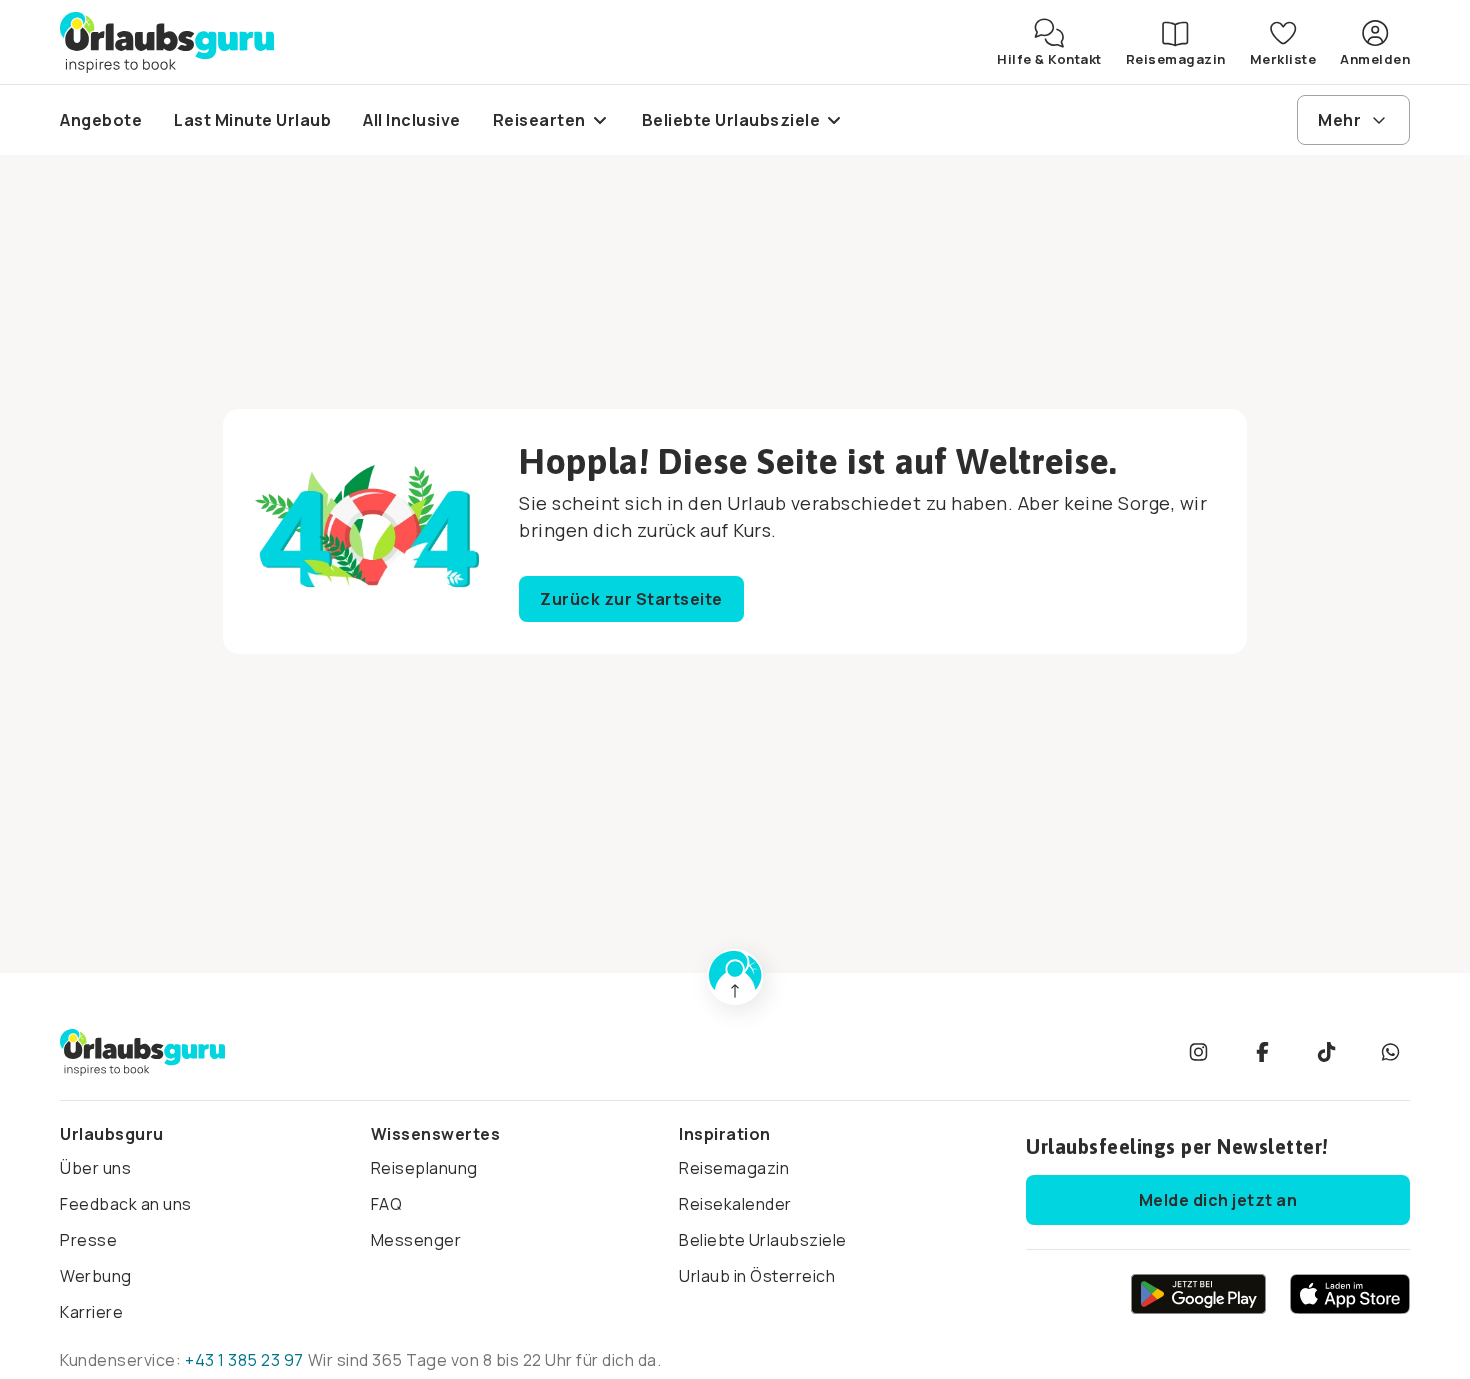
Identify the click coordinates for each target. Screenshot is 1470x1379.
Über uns (95, 1168)
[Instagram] (1198, 1052)
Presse (88, 1240)
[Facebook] (1262, 1052)
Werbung (96, 1276)
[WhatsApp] (1390, 1052)
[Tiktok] (1326, 1052)
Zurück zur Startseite (631, 599)
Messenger (416, 1240)
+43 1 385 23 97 (244, 1360)
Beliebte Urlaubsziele (763, 1240)
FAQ (387, 1204)
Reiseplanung (424, 1168)
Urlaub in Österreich (757, 1276)
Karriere (91, 1312)
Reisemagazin (734, 1168)
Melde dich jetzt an (1218, 1200)
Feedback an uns (126, 1204)
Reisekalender (735, 1204)
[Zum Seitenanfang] (735, 977)
